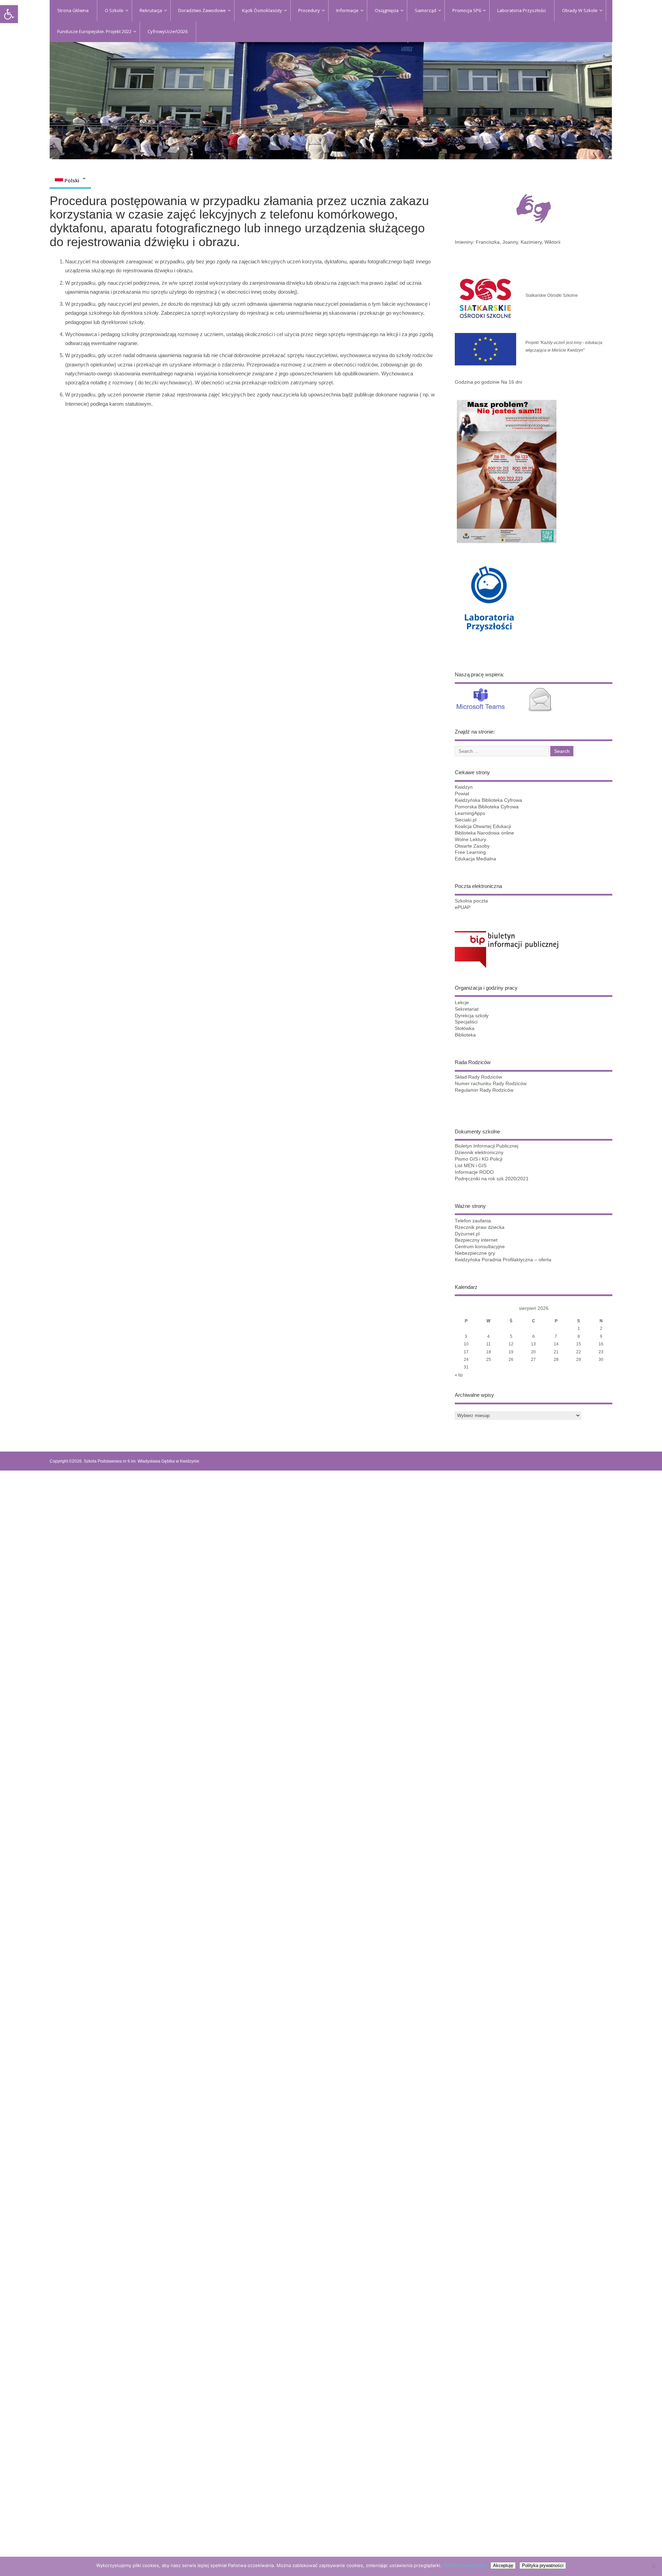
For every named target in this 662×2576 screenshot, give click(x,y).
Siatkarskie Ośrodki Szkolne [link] (552, 295)
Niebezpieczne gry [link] (475, 1253)
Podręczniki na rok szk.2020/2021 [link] (492, 1179)
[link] (9, 14)
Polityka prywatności (543, 2565)
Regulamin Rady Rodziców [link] (484, 1090)
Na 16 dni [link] (511, 382)
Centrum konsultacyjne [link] (480, 1247)
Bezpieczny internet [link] (476, 1240)
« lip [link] (459, 1375)
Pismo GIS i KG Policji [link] (479, 1159)
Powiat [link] (462, 794)
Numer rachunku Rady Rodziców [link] (491, 1084)
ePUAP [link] (463, 907)
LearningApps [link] (470, 813)
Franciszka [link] (488, 242)
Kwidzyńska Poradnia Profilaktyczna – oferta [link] (503, 1260)
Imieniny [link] (464, 242)
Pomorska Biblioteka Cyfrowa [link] (487, 807)
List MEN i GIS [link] (471, 1166)
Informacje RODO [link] (474, 1172)
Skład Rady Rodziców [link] (478, 1077)
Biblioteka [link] (465, 1035)
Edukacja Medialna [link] (475, 859)
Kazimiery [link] (531, 242)
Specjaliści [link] (466, 1022)
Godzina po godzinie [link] (477, 382)
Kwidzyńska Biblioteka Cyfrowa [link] (488, 800)
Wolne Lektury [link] (470, 840)
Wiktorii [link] (552, 242)
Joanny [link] (510, 242)
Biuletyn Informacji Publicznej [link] (487, 1146)
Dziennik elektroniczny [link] (479, 1153)
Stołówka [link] (465, 1028)
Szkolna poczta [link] (471, 901)
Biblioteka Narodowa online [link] (484, 833)
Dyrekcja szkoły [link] (472, 1016)
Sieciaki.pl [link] (466, 820)
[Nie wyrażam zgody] (653, 2566)
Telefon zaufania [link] (473, 1221)
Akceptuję (503, 2565)
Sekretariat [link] (467, 1009)
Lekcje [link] (462, 1003)
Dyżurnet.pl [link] (467, 1234)
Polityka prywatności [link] (465, 2565)
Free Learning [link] (470, 852)
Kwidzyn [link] (464, 787)
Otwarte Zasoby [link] (472, 846)
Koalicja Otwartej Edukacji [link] (483, 826)
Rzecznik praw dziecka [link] (480, 1227)
